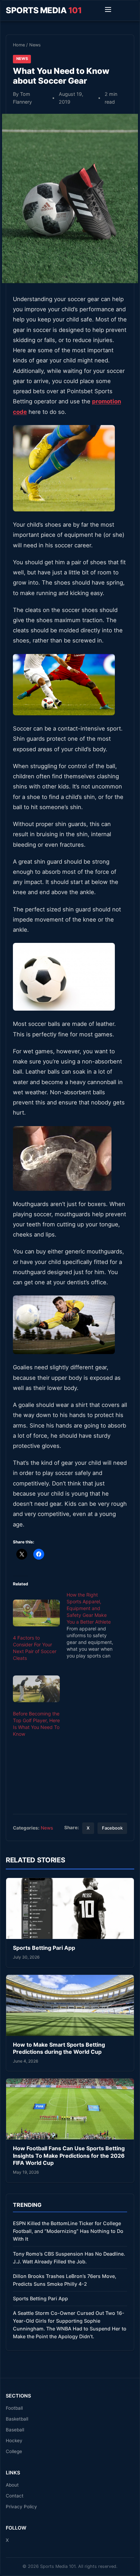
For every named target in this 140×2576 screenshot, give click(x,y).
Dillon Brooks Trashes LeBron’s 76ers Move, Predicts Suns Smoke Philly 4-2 (65, 2280)
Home (19, 45)
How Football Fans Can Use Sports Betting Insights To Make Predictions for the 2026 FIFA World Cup (69, 2156)
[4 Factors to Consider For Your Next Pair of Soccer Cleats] (36, 1613)
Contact (15, 2496)
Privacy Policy (21, 2507)
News (35, 45)
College (14, 2451)
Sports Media (44, 10)
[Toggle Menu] (108, 10)
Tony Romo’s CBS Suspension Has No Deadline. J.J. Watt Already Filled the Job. (69, 2258)
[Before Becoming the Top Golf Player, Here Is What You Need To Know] (36, 1689)
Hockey (14, 2441)
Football (14, 2408)
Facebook (112, 1828)
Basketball (17, 2419)
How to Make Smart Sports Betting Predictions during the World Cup (59, 2048)
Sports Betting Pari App (44, 1948)
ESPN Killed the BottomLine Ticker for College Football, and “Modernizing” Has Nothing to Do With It (68, 2231)
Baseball (15, 2430)
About (12, 2485)
